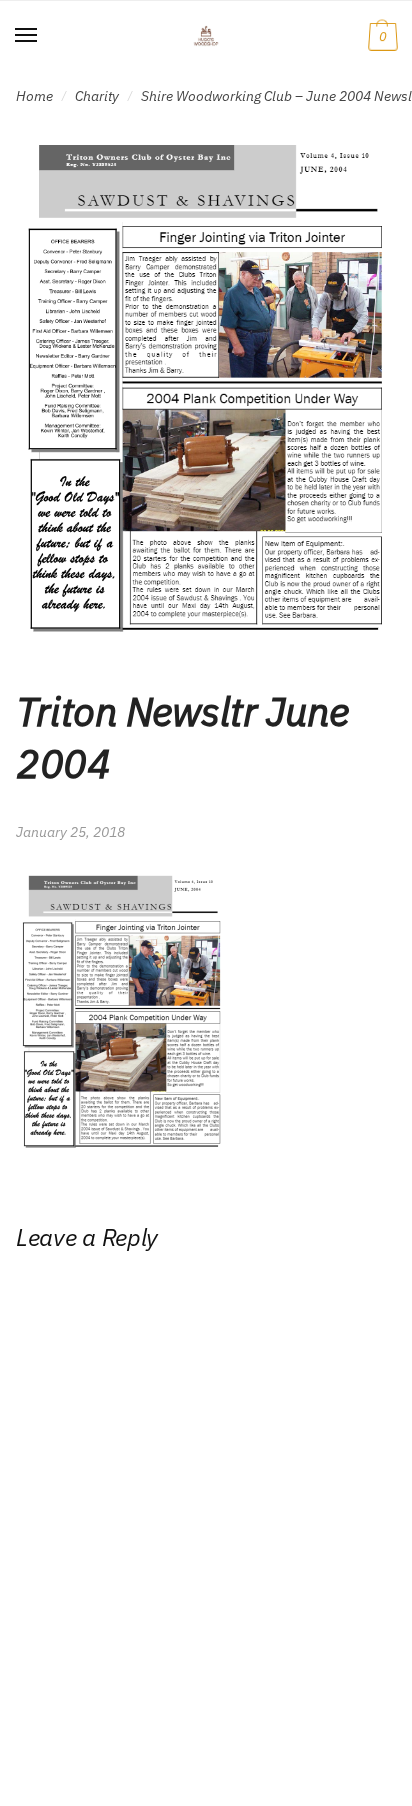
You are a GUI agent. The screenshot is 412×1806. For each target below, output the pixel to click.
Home (34, 96)
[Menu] (27, 36)
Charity (97, 96)
